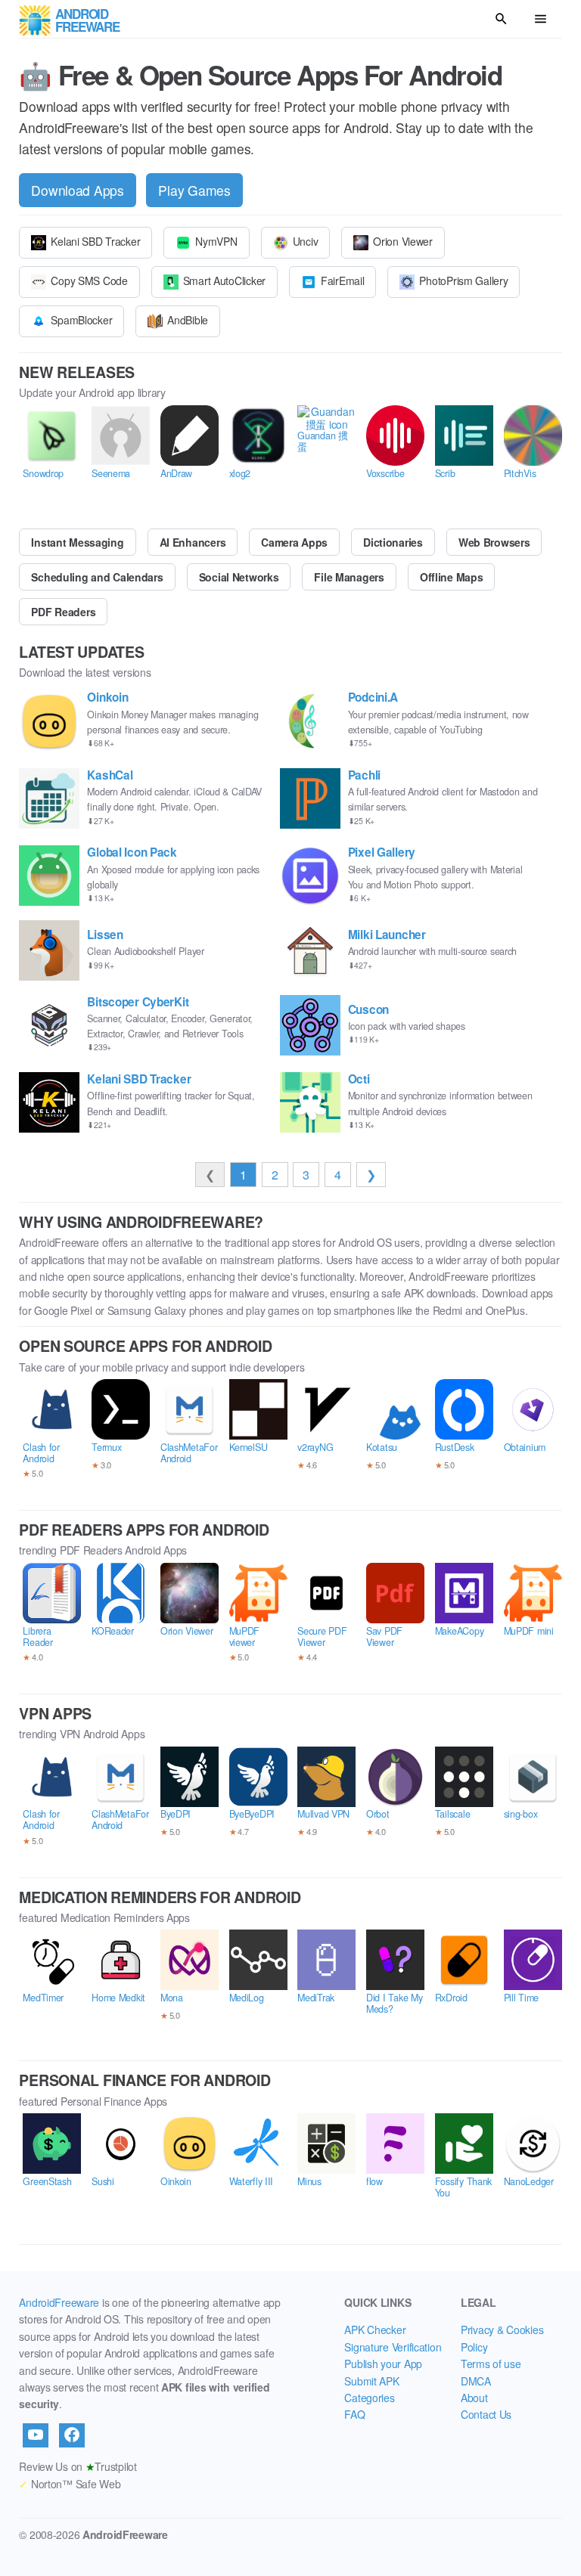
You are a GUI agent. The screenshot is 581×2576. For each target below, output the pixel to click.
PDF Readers (63, 612)
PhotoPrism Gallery (463, 281)
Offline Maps (452, 577)
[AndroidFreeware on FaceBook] (72, 2435)
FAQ (354, 2414)
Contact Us (486, 2414)
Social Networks (239, 577)
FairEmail (342, 281)
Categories (369, 2398)
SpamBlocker (81, 320)
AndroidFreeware (59, 2302)
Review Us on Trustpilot (78, 2466)
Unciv (306, 241)
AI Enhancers (193, 542)
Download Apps (77, 190)
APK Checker (375, 2330)
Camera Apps (294, 542)
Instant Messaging (77, 542)
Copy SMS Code (89, 281)
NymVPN (216, 241)
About (474, 2398)
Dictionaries (393, 542)
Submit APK (371, 2381)
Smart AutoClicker (224, 281)
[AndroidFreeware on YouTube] (36, 2435)
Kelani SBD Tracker (95, 241)
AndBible (188, 320)
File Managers (349, 577)
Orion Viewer (403, 241)
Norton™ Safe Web (70, 2484)
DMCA (476, 2381)
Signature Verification (393, 2347)
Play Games (194, 190)
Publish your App (383, 2364)
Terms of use (491, 2364)
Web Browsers (494, 542)
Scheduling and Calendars (97, 577)
